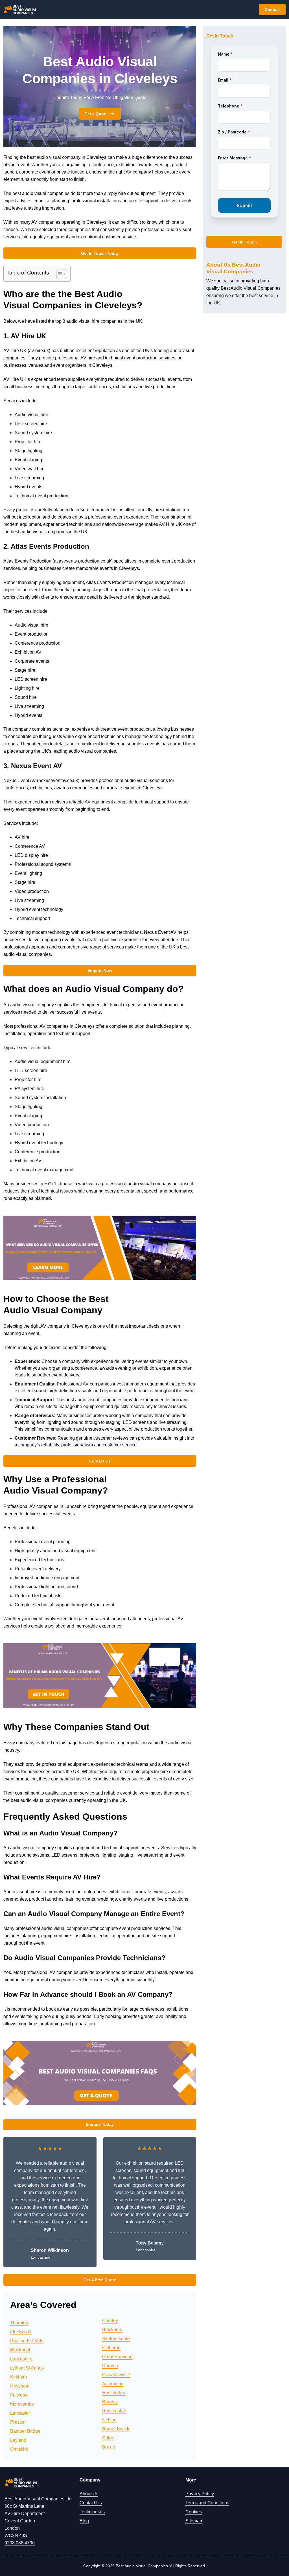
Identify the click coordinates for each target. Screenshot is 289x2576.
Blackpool (20, 2350)
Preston (18, 2422)
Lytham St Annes (27, 2368)
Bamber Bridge (25, 2431)
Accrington (113, 2384)
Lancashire (21, 2359)
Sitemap (194, 2521)
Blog (84, 2521)
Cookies (194, 2512)
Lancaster (20, 2413)
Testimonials (92, 2512)
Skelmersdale (116, 2339)
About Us (89, 2494)
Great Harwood (117, 2357)
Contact (272, 10)
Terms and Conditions (207, 2503)
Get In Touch (244, 242)
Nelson (109, 2420)
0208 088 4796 (20, 2543)
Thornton (19, 2323)
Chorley (110, 2321)
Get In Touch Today (100, 253)
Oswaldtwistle (116, 2375)
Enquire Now (100, 970)
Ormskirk (19, 2449)
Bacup (109, 2447)
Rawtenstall (114, 2411)
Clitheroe (111, 2348)
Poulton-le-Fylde (27, 2341)
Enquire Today (100, 2124)
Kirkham (18, 2377)
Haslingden (114, 2393)
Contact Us (100, 1461)
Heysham (20, 2386)
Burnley (110, 2402)
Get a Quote (96, 114)
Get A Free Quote (100, 2280)
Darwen (110, 2366)
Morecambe (22, 2404)
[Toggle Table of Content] (58, 274)
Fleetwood (21, 2332)
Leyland (18, 2440)
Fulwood (19, 2395)
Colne (108, 2438)
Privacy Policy (200, 2494)
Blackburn (112, 2330)
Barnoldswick (116, 2429)
